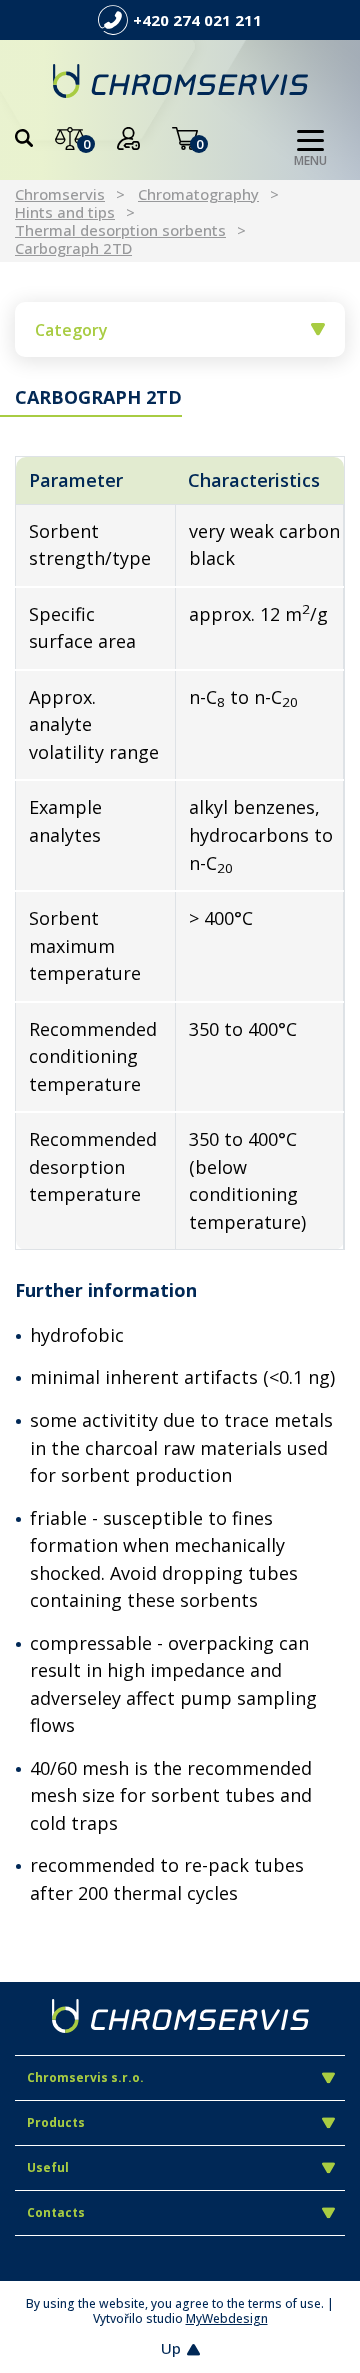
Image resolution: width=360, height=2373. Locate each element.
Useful (48, 2167)
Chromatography (198, 194)
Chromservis (60, 194)
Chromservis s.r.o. (85, 2077)
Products (56, 2122)
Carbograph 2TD (73, 248)
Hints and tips (65, 212)
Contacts (56, 2212)
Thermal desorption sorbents (120, 230)
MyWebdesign (227, 2318)
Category (71, 330)
